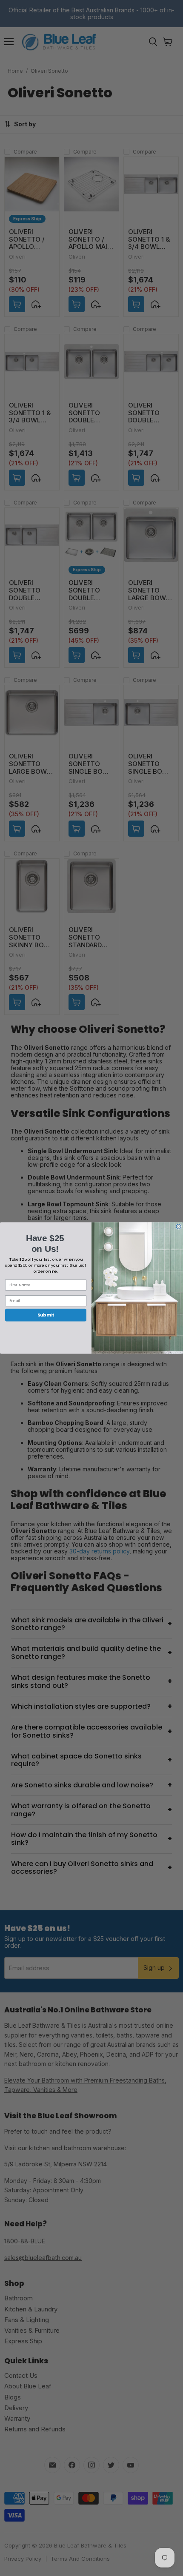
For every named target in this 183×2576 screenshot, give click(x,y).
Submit (46, 1315)
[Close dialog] (179, 1227)
